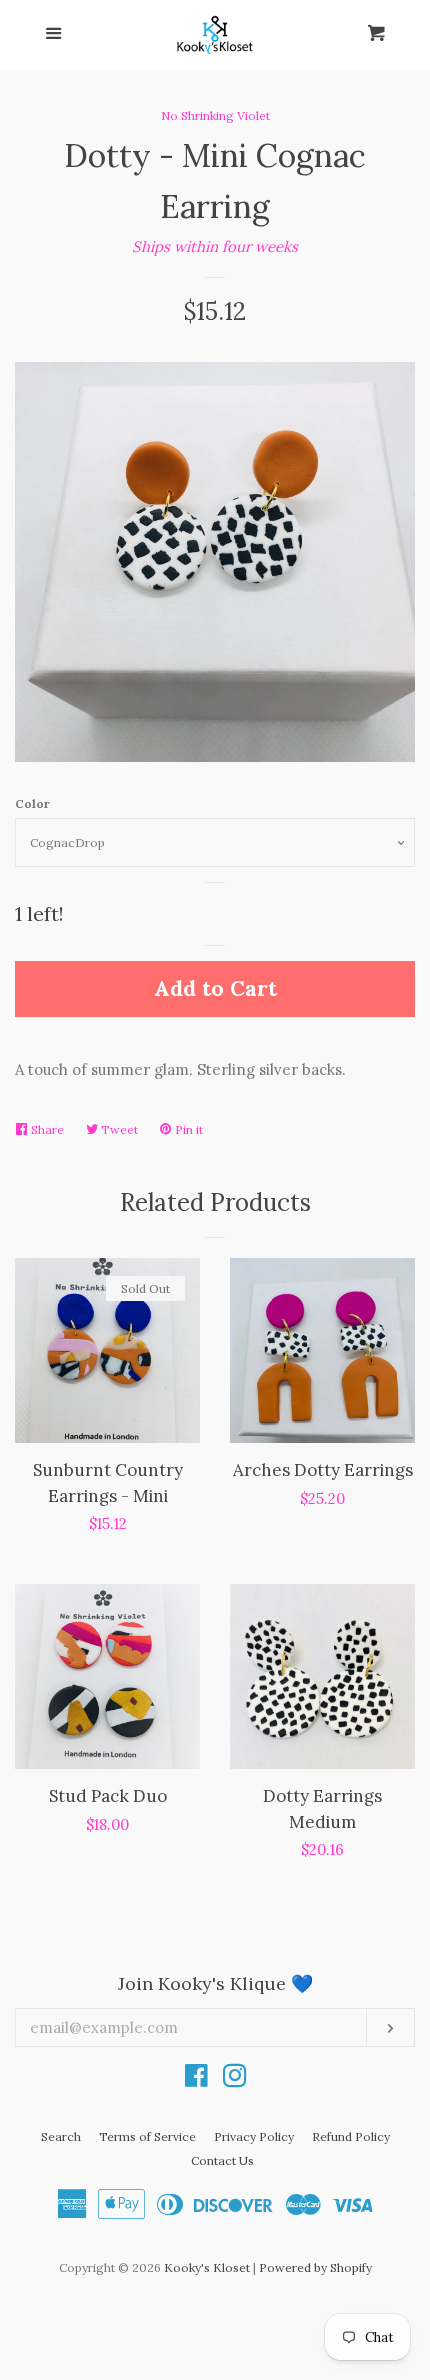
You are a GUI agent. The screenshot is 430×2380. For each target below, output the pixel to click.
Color (32, 803)
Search (61, 2136)
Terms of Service (147, 2136)
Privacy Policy (254, 2136)
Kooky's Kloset (207, 2267)
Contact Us (222, 2160)
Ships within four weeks (215, 246)
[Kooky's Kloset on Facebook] (196, 2079)
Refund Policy (351, 2136)
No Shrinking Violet (215, 115)
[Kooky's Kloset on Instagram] (235, 2079)
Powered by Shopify (315, 2267)
